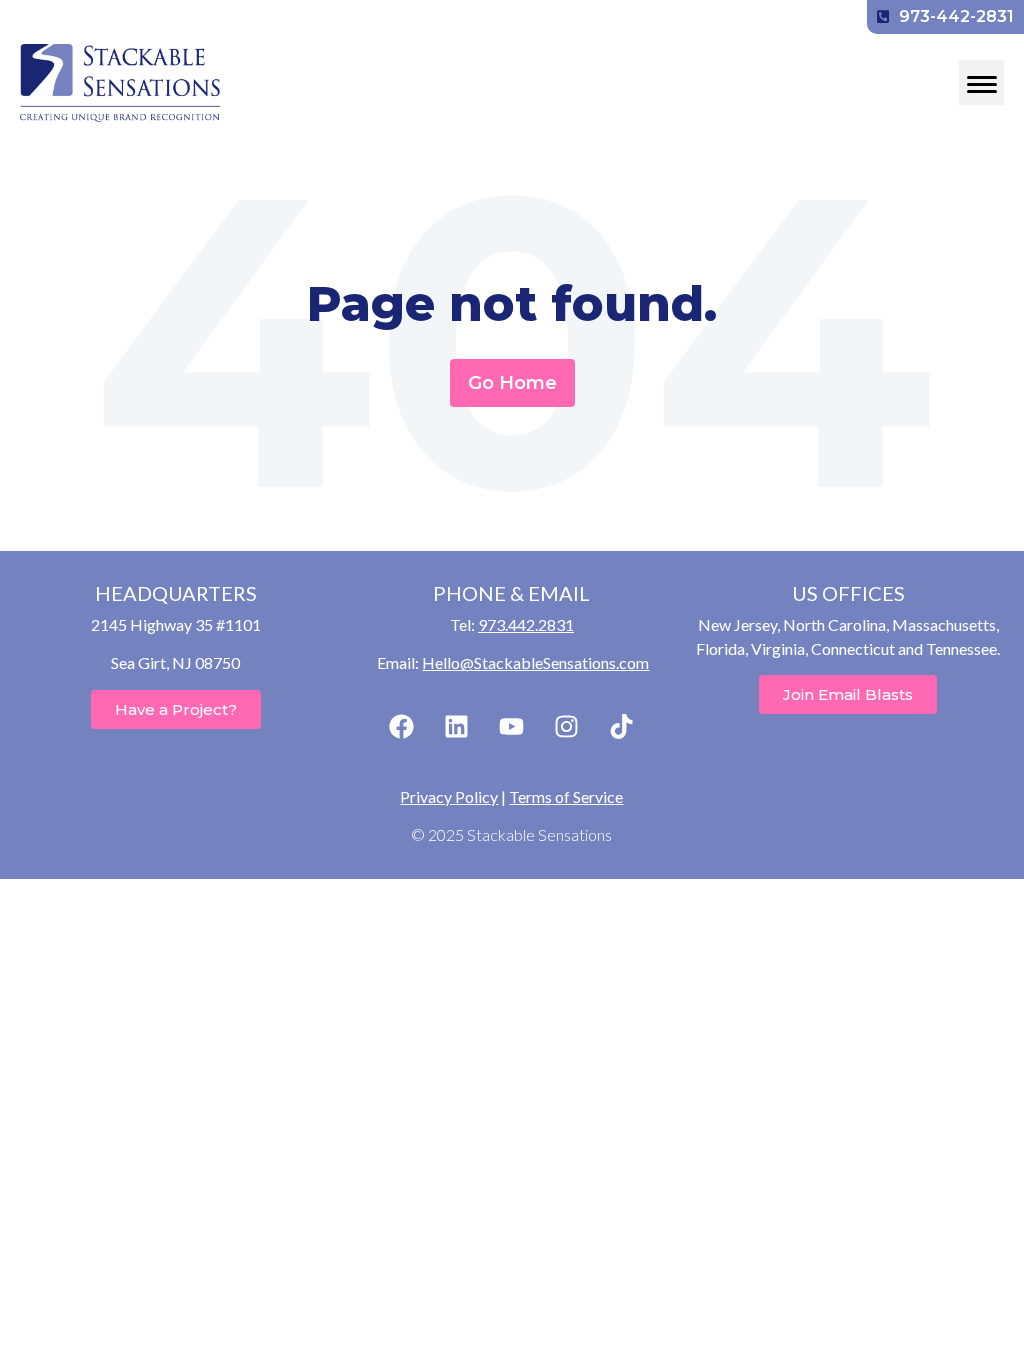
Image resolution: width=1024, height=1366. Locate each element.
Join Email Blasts (848, 694)
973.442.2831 (526, 624)
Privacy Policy (449, 796)
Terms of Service (566, 796)
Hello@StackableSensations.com (535, 662)
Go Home (512, 383)
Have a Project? (176, 709)
